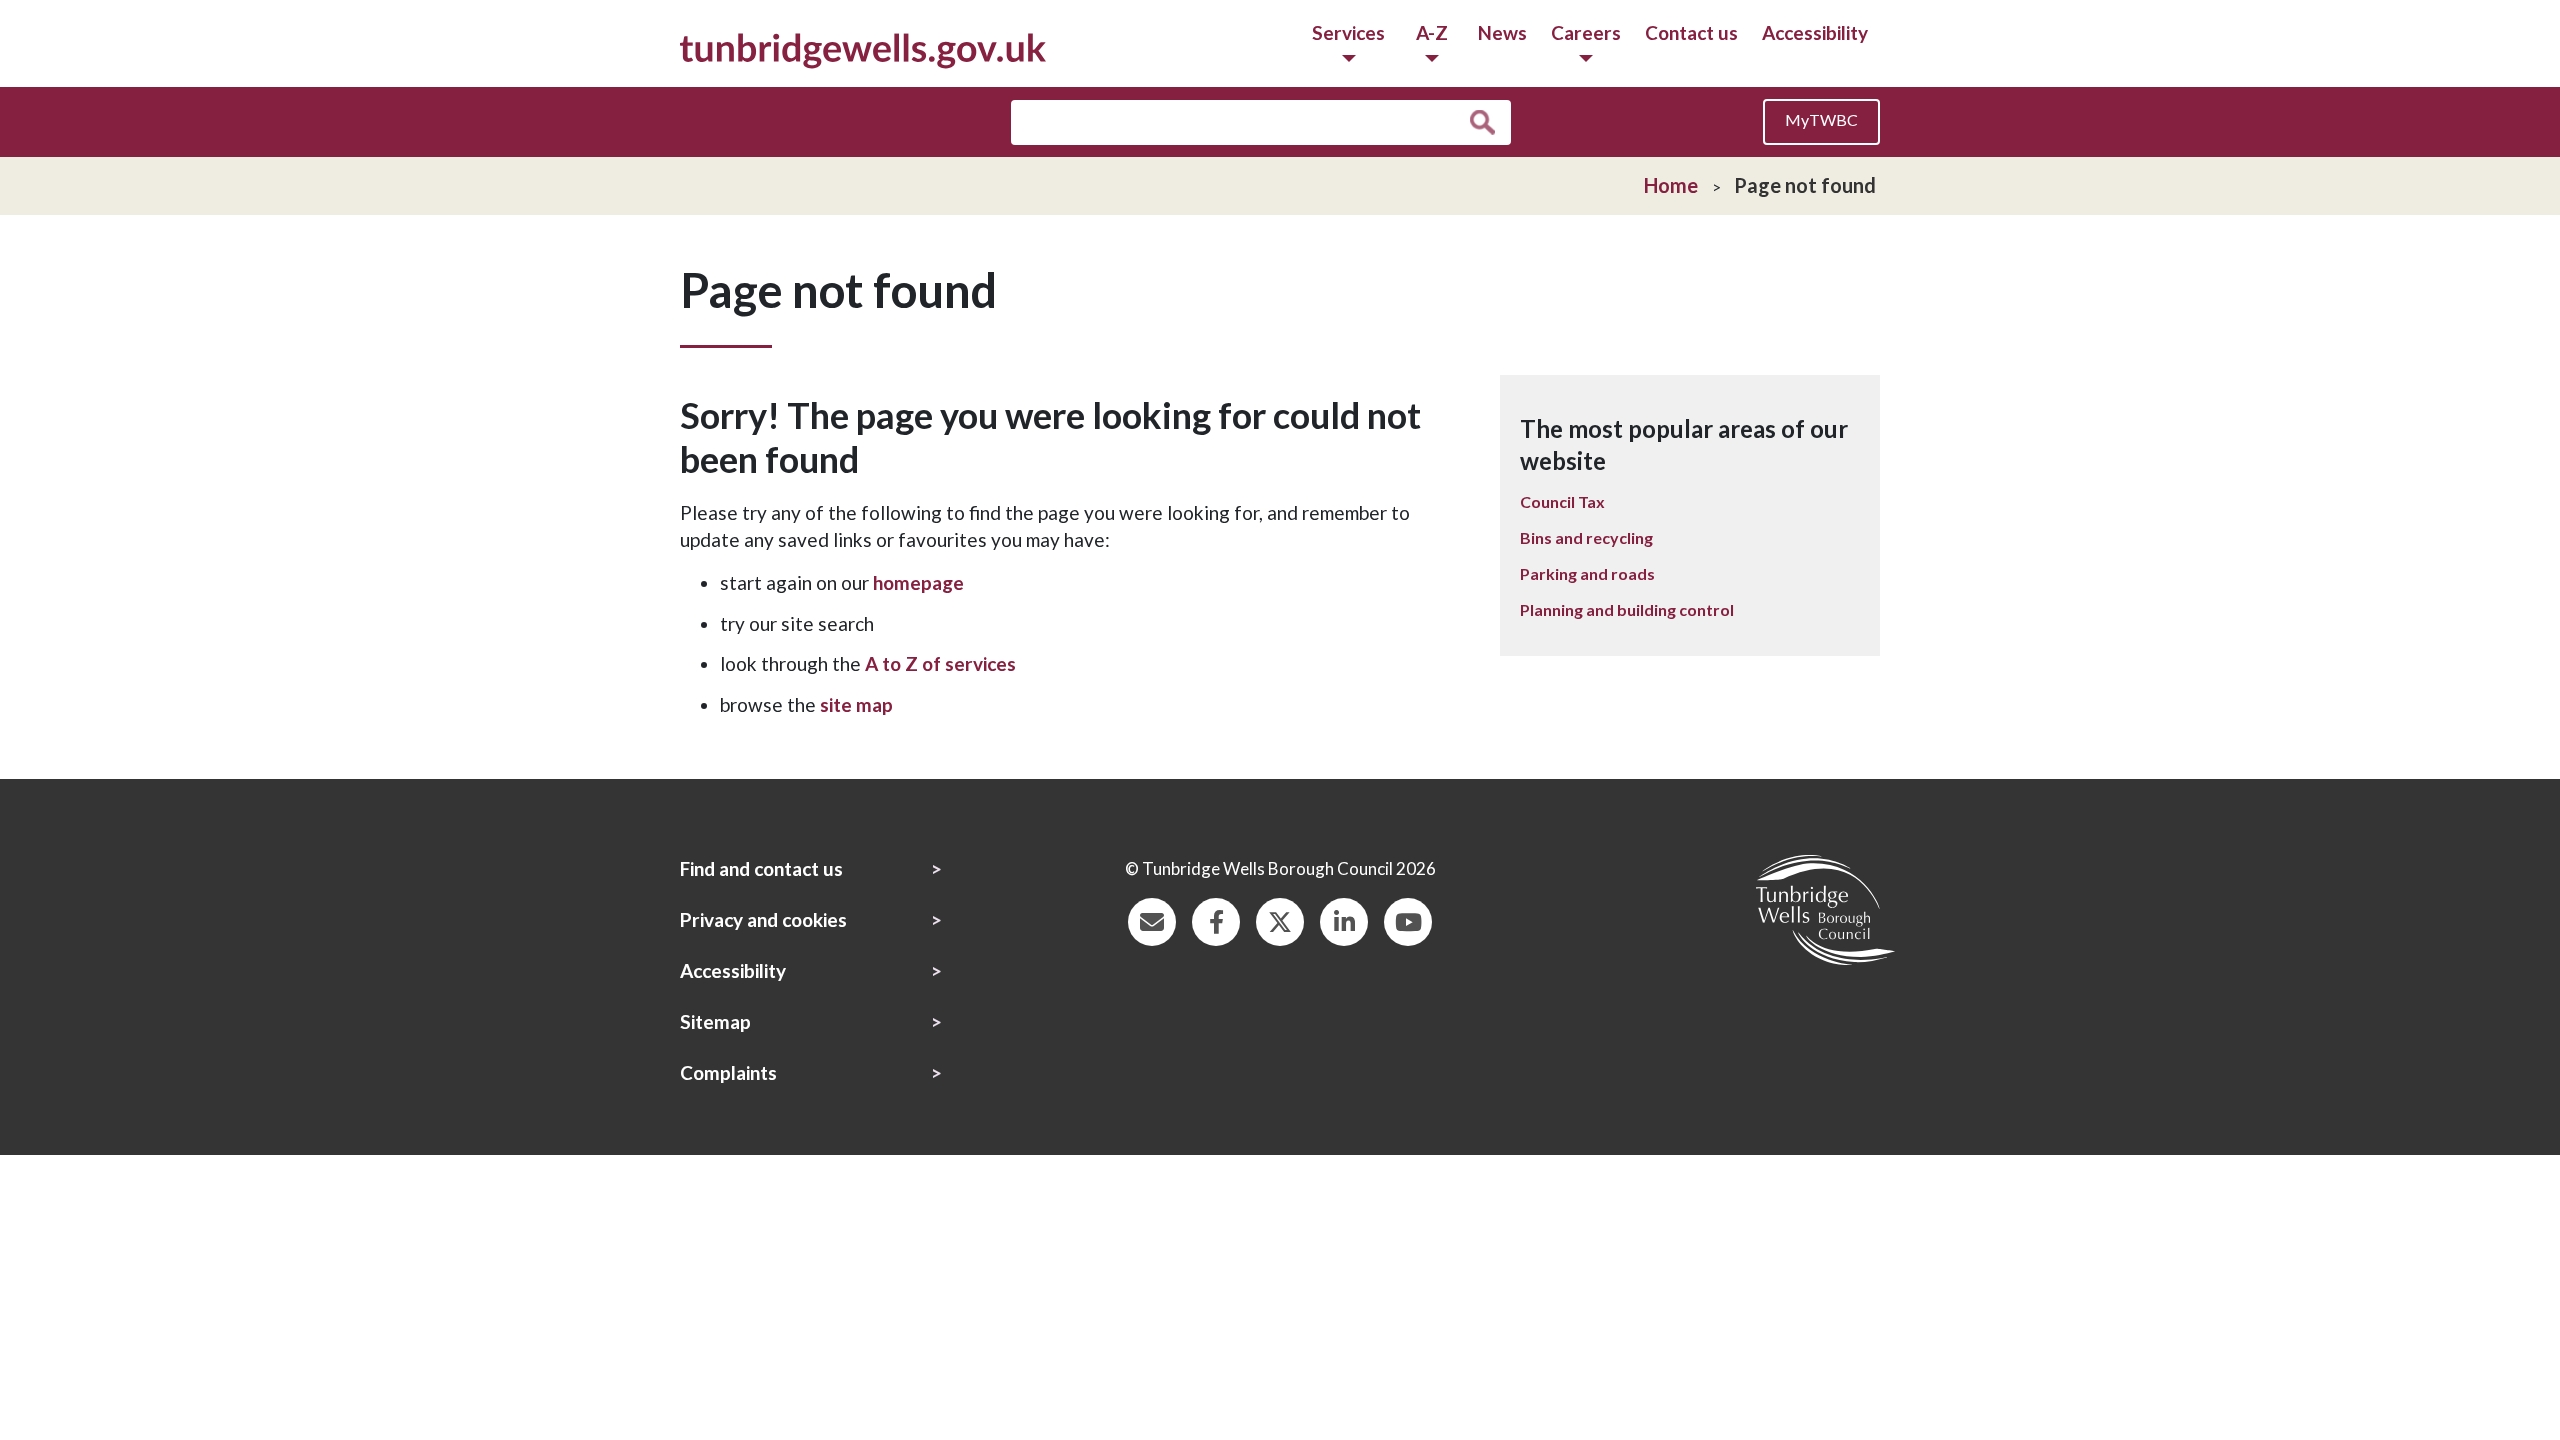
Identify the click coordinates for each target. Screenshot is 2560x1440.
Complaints (728, 1072)
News (1502, 32)
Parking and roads (1587, 573)
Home (1671, 185)
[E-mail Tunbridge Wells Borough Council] (1152, 919)
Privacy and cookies (763, 919)
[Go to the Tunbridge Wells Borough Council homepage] (863, 48)
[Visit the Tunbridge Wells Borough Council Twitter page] (1280, 919)
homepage (918, 582)
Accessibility (1815, 32)
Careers (1586, 32)
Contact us (1691, 32)
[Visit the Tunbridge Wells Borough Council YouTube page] (1408, 919)
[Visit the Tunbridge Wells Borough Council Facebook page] (1216, 919)
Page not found (1805, 185)
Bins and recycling (1586, 537)
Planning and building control (1627, 609)
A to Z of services (940, 663)
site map (856, 704)
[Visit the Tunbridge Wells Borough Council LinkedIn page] (1344, 919)
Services (1348, 32)
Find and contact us (761, 868)
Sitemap (715, 1021)
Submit (1487, 123)
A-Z (1432, 32)
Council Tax (1562, 501)
